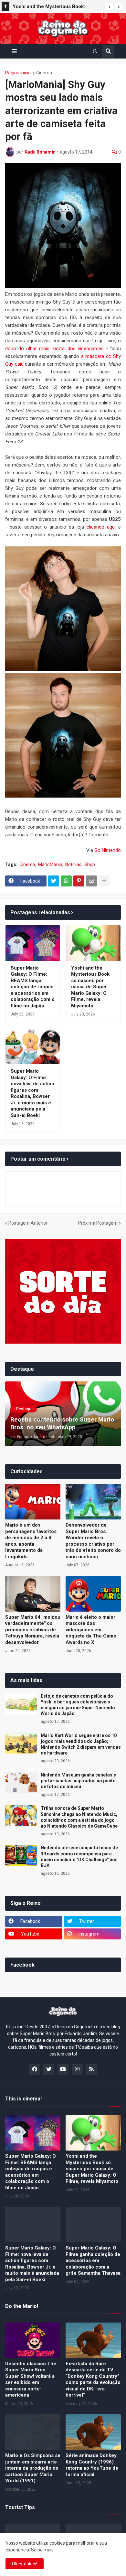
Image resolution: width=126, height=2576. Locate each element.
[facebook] (35, 2069)
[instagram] (77, 2069)
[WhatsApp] (66, 881)
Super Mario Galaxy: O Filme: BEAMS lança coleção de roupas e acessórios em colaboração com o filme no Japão (33, 987)
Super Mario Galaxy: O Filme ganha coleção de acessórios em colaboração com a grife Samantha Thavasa (93, 2260)
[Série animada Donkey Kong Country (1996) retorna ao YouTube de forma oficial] (93, 2432)
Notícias (73, 864)
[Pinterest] (79, 881)
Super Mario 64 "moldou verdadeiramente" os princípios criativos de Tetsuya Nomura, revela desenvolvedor (33, 1630)
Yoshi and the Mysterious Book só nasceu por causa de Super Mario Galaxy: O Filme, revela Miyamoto (90, 987)
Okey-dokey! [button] (25, 2564)
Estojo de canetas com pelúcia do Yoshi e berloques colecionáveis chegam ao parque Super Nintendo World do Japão (78, 1705)
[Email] (91, 881)
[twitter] (49, 2069)
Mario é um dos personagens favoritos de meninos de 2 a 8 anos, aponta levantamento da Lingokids (31, 1541)
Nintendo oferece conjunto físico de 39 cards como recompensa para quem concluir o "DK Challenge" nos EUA (79, 1857)
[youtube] (63, 2069)
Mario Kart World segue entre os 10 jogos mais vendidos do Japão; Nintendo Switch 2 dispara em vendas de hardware (81, 1744)
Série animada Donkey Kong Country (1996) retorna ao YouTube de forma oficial (92, 2465)
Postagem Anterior (28, 1223)
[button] (110, 7)
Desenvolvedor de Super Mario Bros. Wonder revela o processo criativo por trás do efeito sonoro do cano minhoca (93, 1541)
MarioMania (50, 864)
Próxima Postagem (98, 1223)
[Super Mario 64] (33, 1594)
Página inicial (18, 73)
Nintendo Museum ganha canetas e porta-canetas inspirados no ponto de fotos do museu (78, 1781)
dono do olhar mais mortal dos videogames (54, 349)
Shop (90, 864)
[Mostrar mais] (104, 881)
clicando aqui (101, 527)
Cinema (44, 73)
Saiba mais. (43, 2550)
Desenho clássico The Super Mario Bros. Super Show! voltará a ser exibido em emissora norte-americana (31, 2379)
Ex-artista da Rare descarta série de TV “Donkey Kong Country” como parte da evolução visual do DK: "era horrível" (93, 2379)
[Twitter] (54, 881)
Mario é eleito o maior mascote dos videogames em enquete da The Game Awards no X (91, 1630)
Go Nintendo (108, 850)
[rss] (91, 2069)
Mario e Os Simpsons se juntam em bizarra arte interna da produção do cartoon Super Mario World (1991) (33, 2468)
